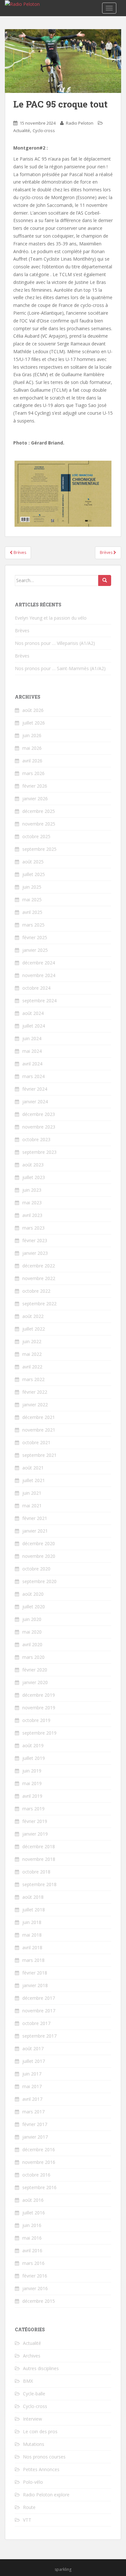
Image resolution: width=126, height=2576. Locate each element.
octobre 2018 (36, 1872)
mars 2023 (33, 1228)
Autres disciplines (41, 2368)
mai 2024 (32, 1051)
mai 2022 (32, 1354)
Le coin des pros (40, 2431)
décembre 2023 (39, 1114)
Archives (32, 2356)
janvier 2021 (35, 1531)
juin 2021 (32, 1493)
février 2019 (35, 1821)
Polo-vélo (33, 2482)
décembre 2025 (39, 811)
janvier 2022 (35, 1405)
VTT (27, 2520)
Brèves (19, 552)
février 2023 (35, 1240)
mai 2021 (32, 1506)
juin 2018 (32, 1922)
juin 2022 (32, 1341)
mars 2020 (33, 1657)
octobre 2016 (36, 2175)
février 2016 (35, 2276)
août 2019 (33, 1745)
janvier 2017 (35, 2137)
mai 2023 (32, 1203)
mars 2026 (33, 773)
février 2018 (35, 1973)
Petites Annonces (41, 2469)
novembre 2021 (39, 1430)
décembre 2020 (39, 1543)
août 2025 (33, 862)
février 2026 (35, 786)
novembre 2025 (39, 824)
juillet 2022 (34, 1329)
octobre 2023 (36, 1139)
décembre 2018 (39, 1846)
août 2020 (33, 1594)
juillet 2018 (34, 1910)
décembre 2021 (39, 1417)
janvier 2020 (35, 1682)
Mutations (34, 2444)
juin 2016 (32, 2225)
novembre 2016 (39, 2162)
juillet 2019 (34, 1758)
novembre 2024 (39, 975)
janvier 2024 (35, 1102)
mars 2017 (33, 2112)
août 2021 (33, 1468)
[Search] (105, 580)
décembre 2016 (39, 2149)
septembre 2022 (39, 1304)
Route (29, 2507)
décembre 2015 (39, 2301)
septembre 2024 (39, 1001)
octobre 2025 (36, 836)
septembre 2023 (39, 1152)
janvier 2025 (35, 950)
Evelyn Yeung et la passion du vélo (51, 618)
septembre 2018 (39, 1884)
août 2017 (33, 2048)
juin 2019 (32, 1771)
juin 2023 (32, 1190)
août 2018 (33, 1897)
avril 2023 (32, 1215)
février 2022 (35, 1392)
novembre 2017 (39, 2011)
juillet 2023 (34, 1177)
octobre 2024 (36, 988)
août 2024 (33, 1013)
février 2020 (35, 1670)
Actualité (22, 130)
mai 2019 (32, 1783)
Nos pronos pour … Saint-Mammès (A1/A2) (60, 668)
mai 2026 (32, 748)
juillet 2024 (34, 1026)
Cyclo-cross (44, 130)
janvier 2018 (35, 1985)
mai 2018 (32, 1935)
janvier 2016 (35, 2288)
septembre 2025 (39, 849)
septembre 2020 (39, 1581)
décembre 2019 (39, 1695)
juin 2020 (32, 1619)
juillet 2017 (34, 2061)
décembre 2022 (39, 1266)
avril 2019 (32, 1796)
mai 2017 (32, 2086)
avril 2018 (32, 1947)
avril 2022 (32, 1367)
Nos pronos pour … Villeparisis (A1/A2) (55, 643)
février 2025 (35, 937)
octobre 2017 (36, 2023)
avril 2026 (32, 761)
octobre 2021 (36, 1442)
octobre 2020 (36, 1569)
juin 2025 (32, 887)
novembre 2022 (39, 1278)
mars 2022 (33, 1379)
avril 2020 (32, 1644)
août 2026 (33, 710)
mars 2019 (33, 1809)
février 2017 (35, 2124)
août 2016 (33, 2200)
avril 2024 (32, 1064)
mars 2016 (33, 2263)
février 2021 (35, 1518)
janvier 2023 (35, 1253)
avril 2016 (32, 2250)
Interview (32, 2419)
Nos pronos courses (44, 2457)
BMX (28, 2381)
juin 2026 (32, 735)
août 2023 (33, 1165)
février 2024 (35, 1089)
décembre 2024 (39, 963)
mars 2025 (33, 925)
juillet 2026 (34, 723)
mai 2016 (32, 2238)
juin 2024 (32, 1038)
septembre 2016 (39, 2187)
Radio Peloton (80, 123)
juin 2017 (32, 2074)
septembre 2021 (39, 1455)
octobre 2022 (36, 1291)
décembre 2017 (39, 1998)
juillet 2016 (34, 2213)
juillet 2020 (34, 1607)
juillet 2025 (34, 874)
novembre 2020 (39, 1556)
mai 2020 (32, 1632)
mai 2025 (32, 900)
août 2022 (33, 1316)
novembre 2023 (39, 1127)
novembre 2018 (39, 1859)
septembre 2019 (39, 1733)
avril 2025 (32, 912)
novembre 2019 (39, 1708)
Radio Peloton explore (46, 2495)
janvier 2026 (35, 799)
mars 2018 (33, 1960)
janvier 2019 (35, 1834)
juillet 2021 (34, 1480)
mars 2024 (33, 1076)
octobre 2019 (36, 1720)
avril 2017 (32, 2099)
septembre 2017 (39, 2036)
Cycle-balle (34, 2394)
